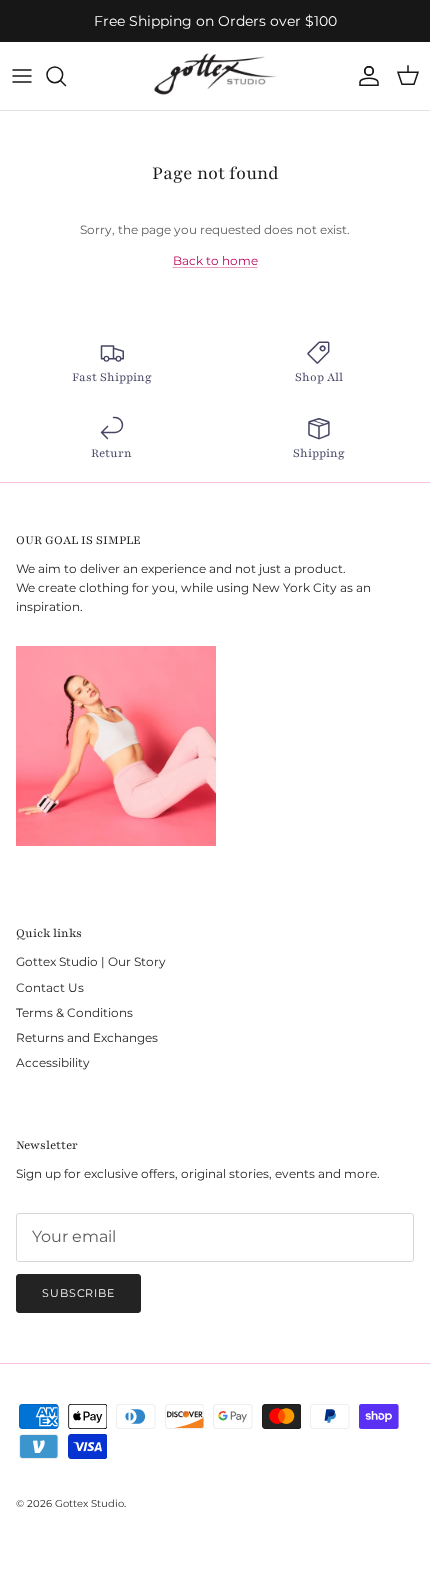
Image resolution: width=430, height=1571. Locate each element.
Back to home (215, 260)
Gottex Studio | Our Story (91, 961)
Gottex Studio (89, 1503)
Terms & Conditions (74, 1012)
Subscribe (78, 1293)
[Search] (66, 76)
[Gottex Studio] (215, 76)
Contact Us (50, 987)
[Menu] (22, 76)
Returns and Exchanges (87, 1037)
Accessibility (53, 1062)
